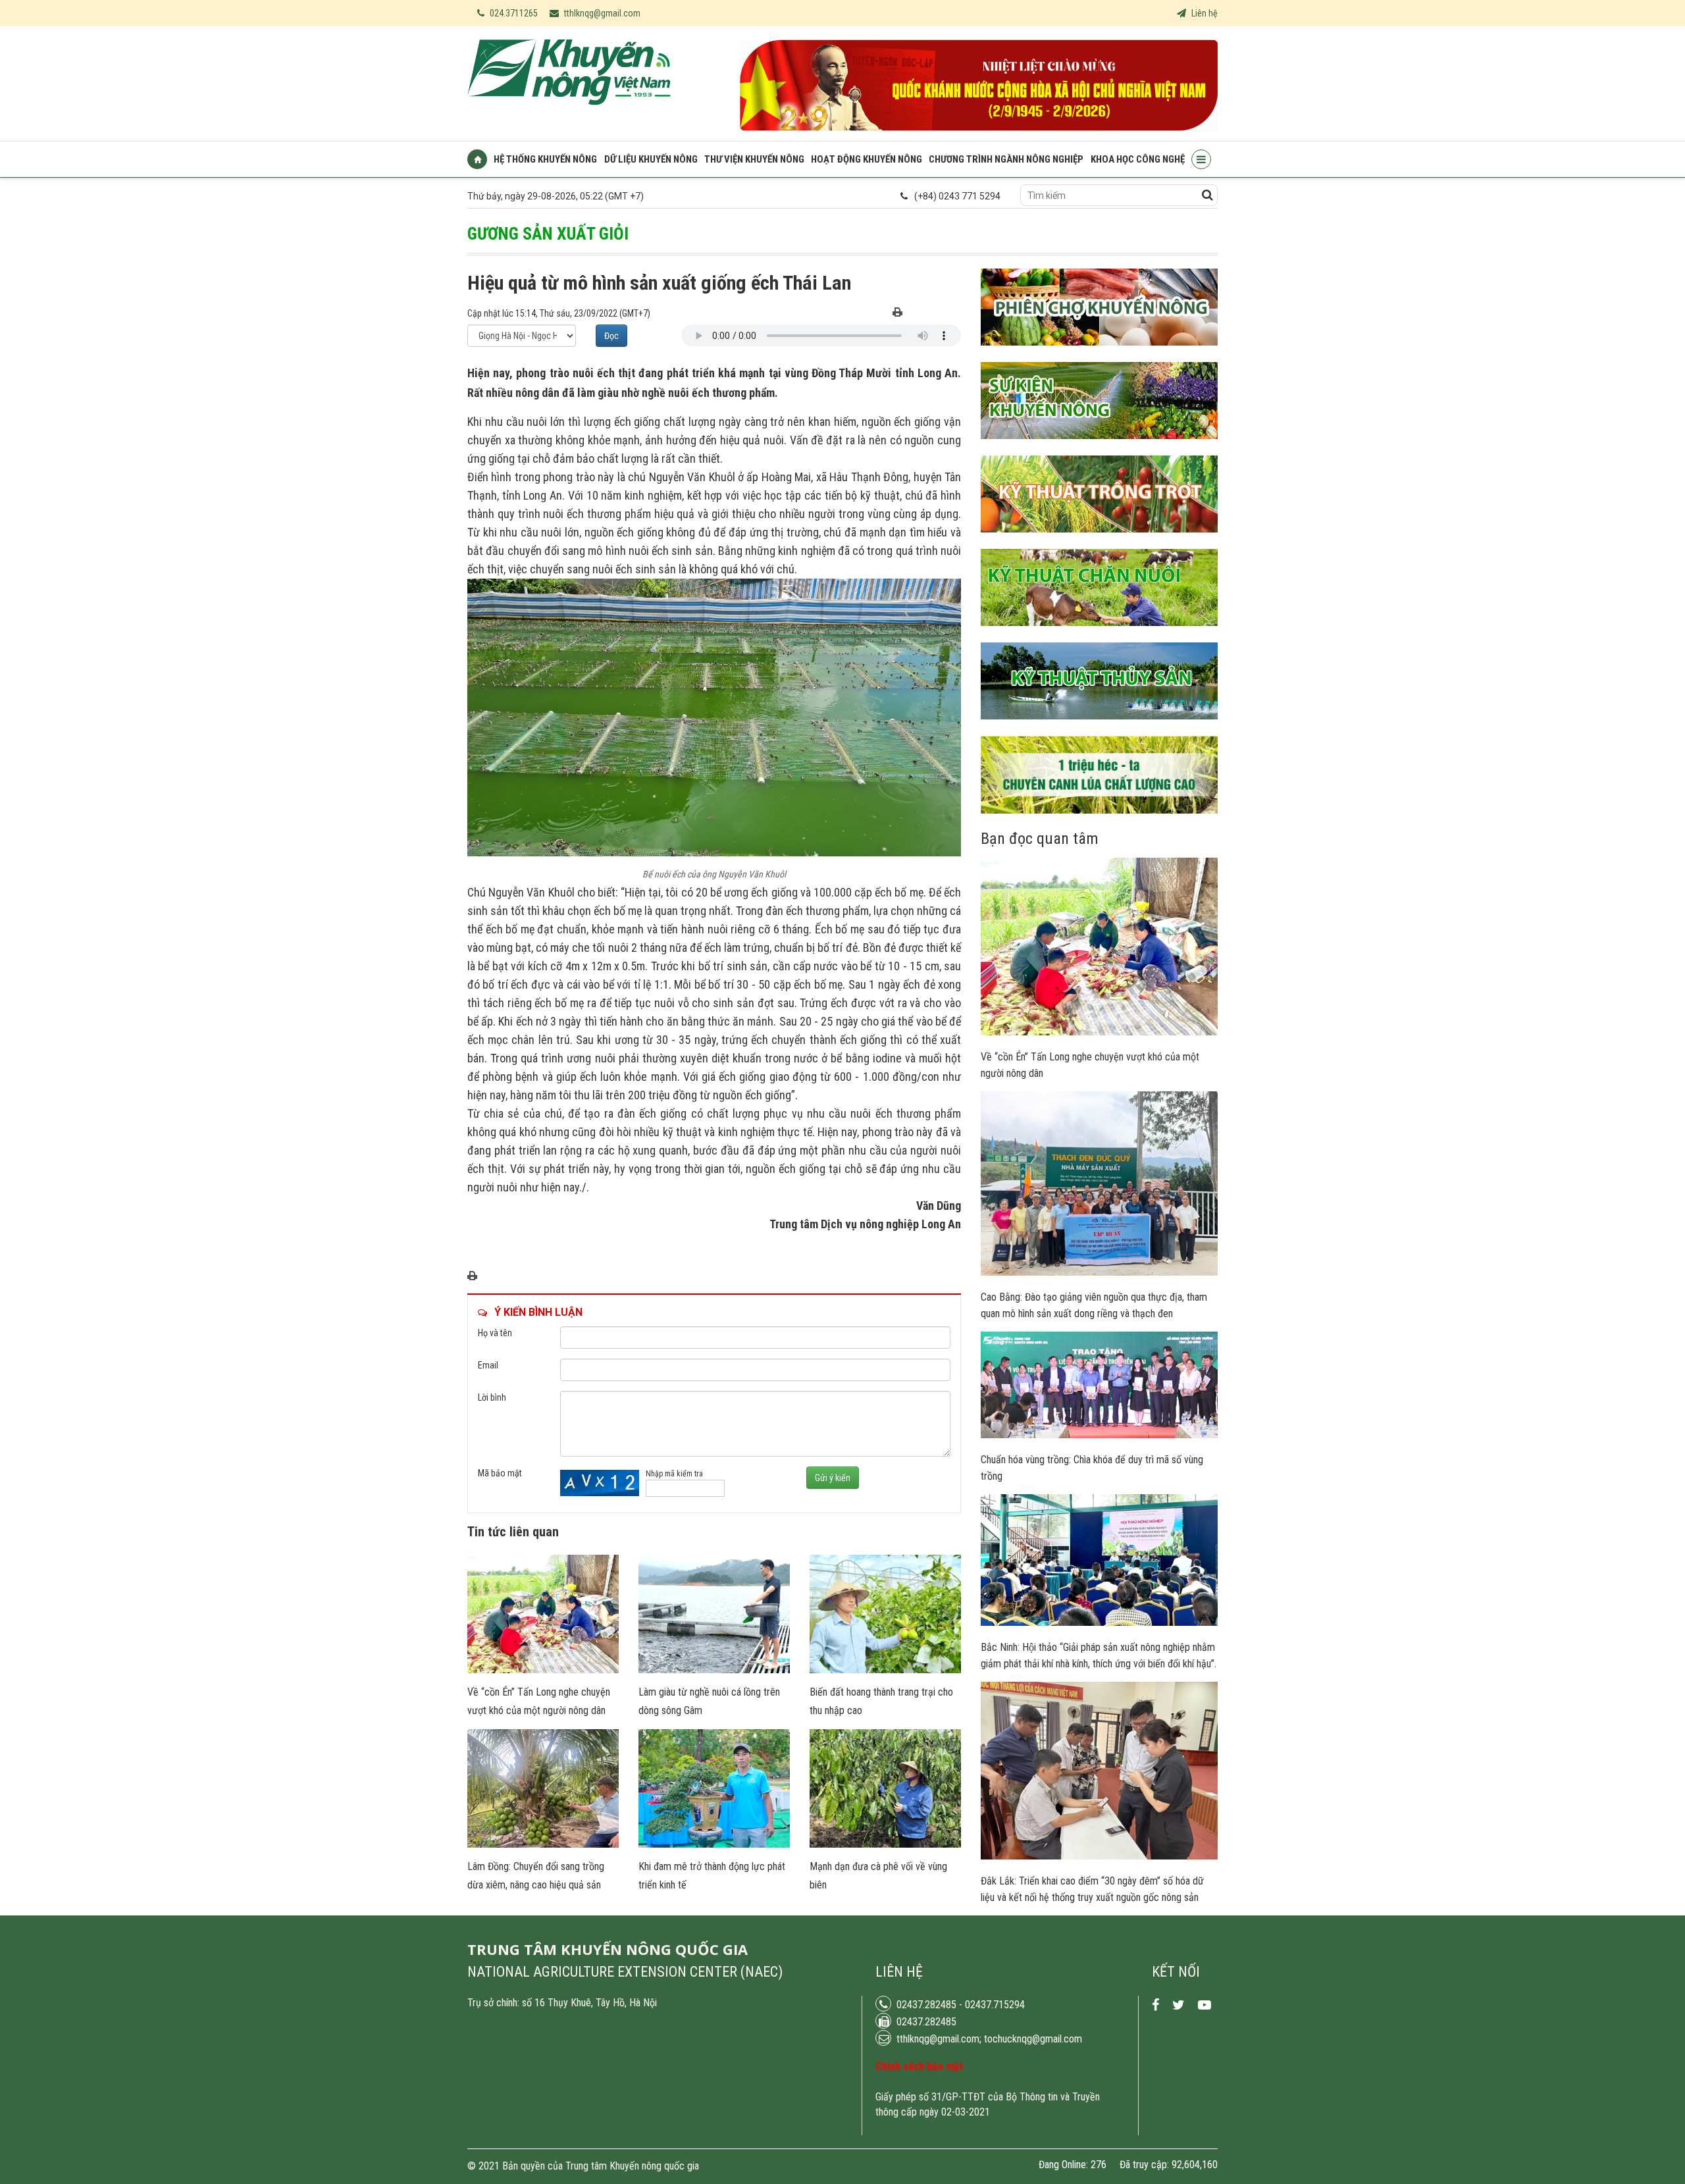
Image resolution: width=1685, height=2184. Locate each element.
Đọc (611, 336)
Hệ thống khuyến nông (545, 159)
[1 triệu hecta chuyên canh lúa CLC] (1099, 823)
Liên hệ (1204, 13)
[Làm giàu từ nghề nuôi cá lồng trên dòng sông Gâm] (714, 1670)
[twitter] (1179, 2005)
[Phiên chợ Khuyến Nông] (1099, 355)
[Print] (897, 313)
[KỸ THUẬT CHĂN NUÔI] (1099, 636)
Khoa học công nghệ (1138, 159)
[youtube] (1205, 2005)
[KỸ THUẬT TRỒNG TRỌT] (1099, 542)
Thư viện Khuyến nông (754, 159)
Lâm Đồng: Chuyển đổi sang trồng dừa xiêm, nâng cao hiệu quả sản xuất (536, 1885)
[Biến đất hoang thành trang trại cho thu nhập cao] (885, 1670)
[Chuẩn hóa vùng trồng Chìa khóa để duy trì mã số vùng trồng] (1099, 1435)
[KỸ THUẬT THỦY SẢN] (1099, 729)
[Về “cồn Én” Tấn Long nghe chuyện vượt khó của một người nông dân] (543, 1670)
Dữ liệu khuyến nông (651, 159)
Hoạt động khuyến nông (867, 159)
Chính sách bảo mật (919, 2067)
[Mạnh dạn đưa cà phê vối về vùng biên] (885, 1844)
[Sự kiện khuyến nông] (1099, 449)
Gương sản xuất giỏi (548, 234)
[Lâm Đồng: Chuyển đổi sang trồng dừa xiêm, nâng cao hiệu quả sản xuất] (543, 1844)
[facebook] (1155, 2005)
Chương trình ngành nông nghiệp (1006, 159)
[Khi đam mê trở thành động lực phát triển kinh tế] (714, 1844)
